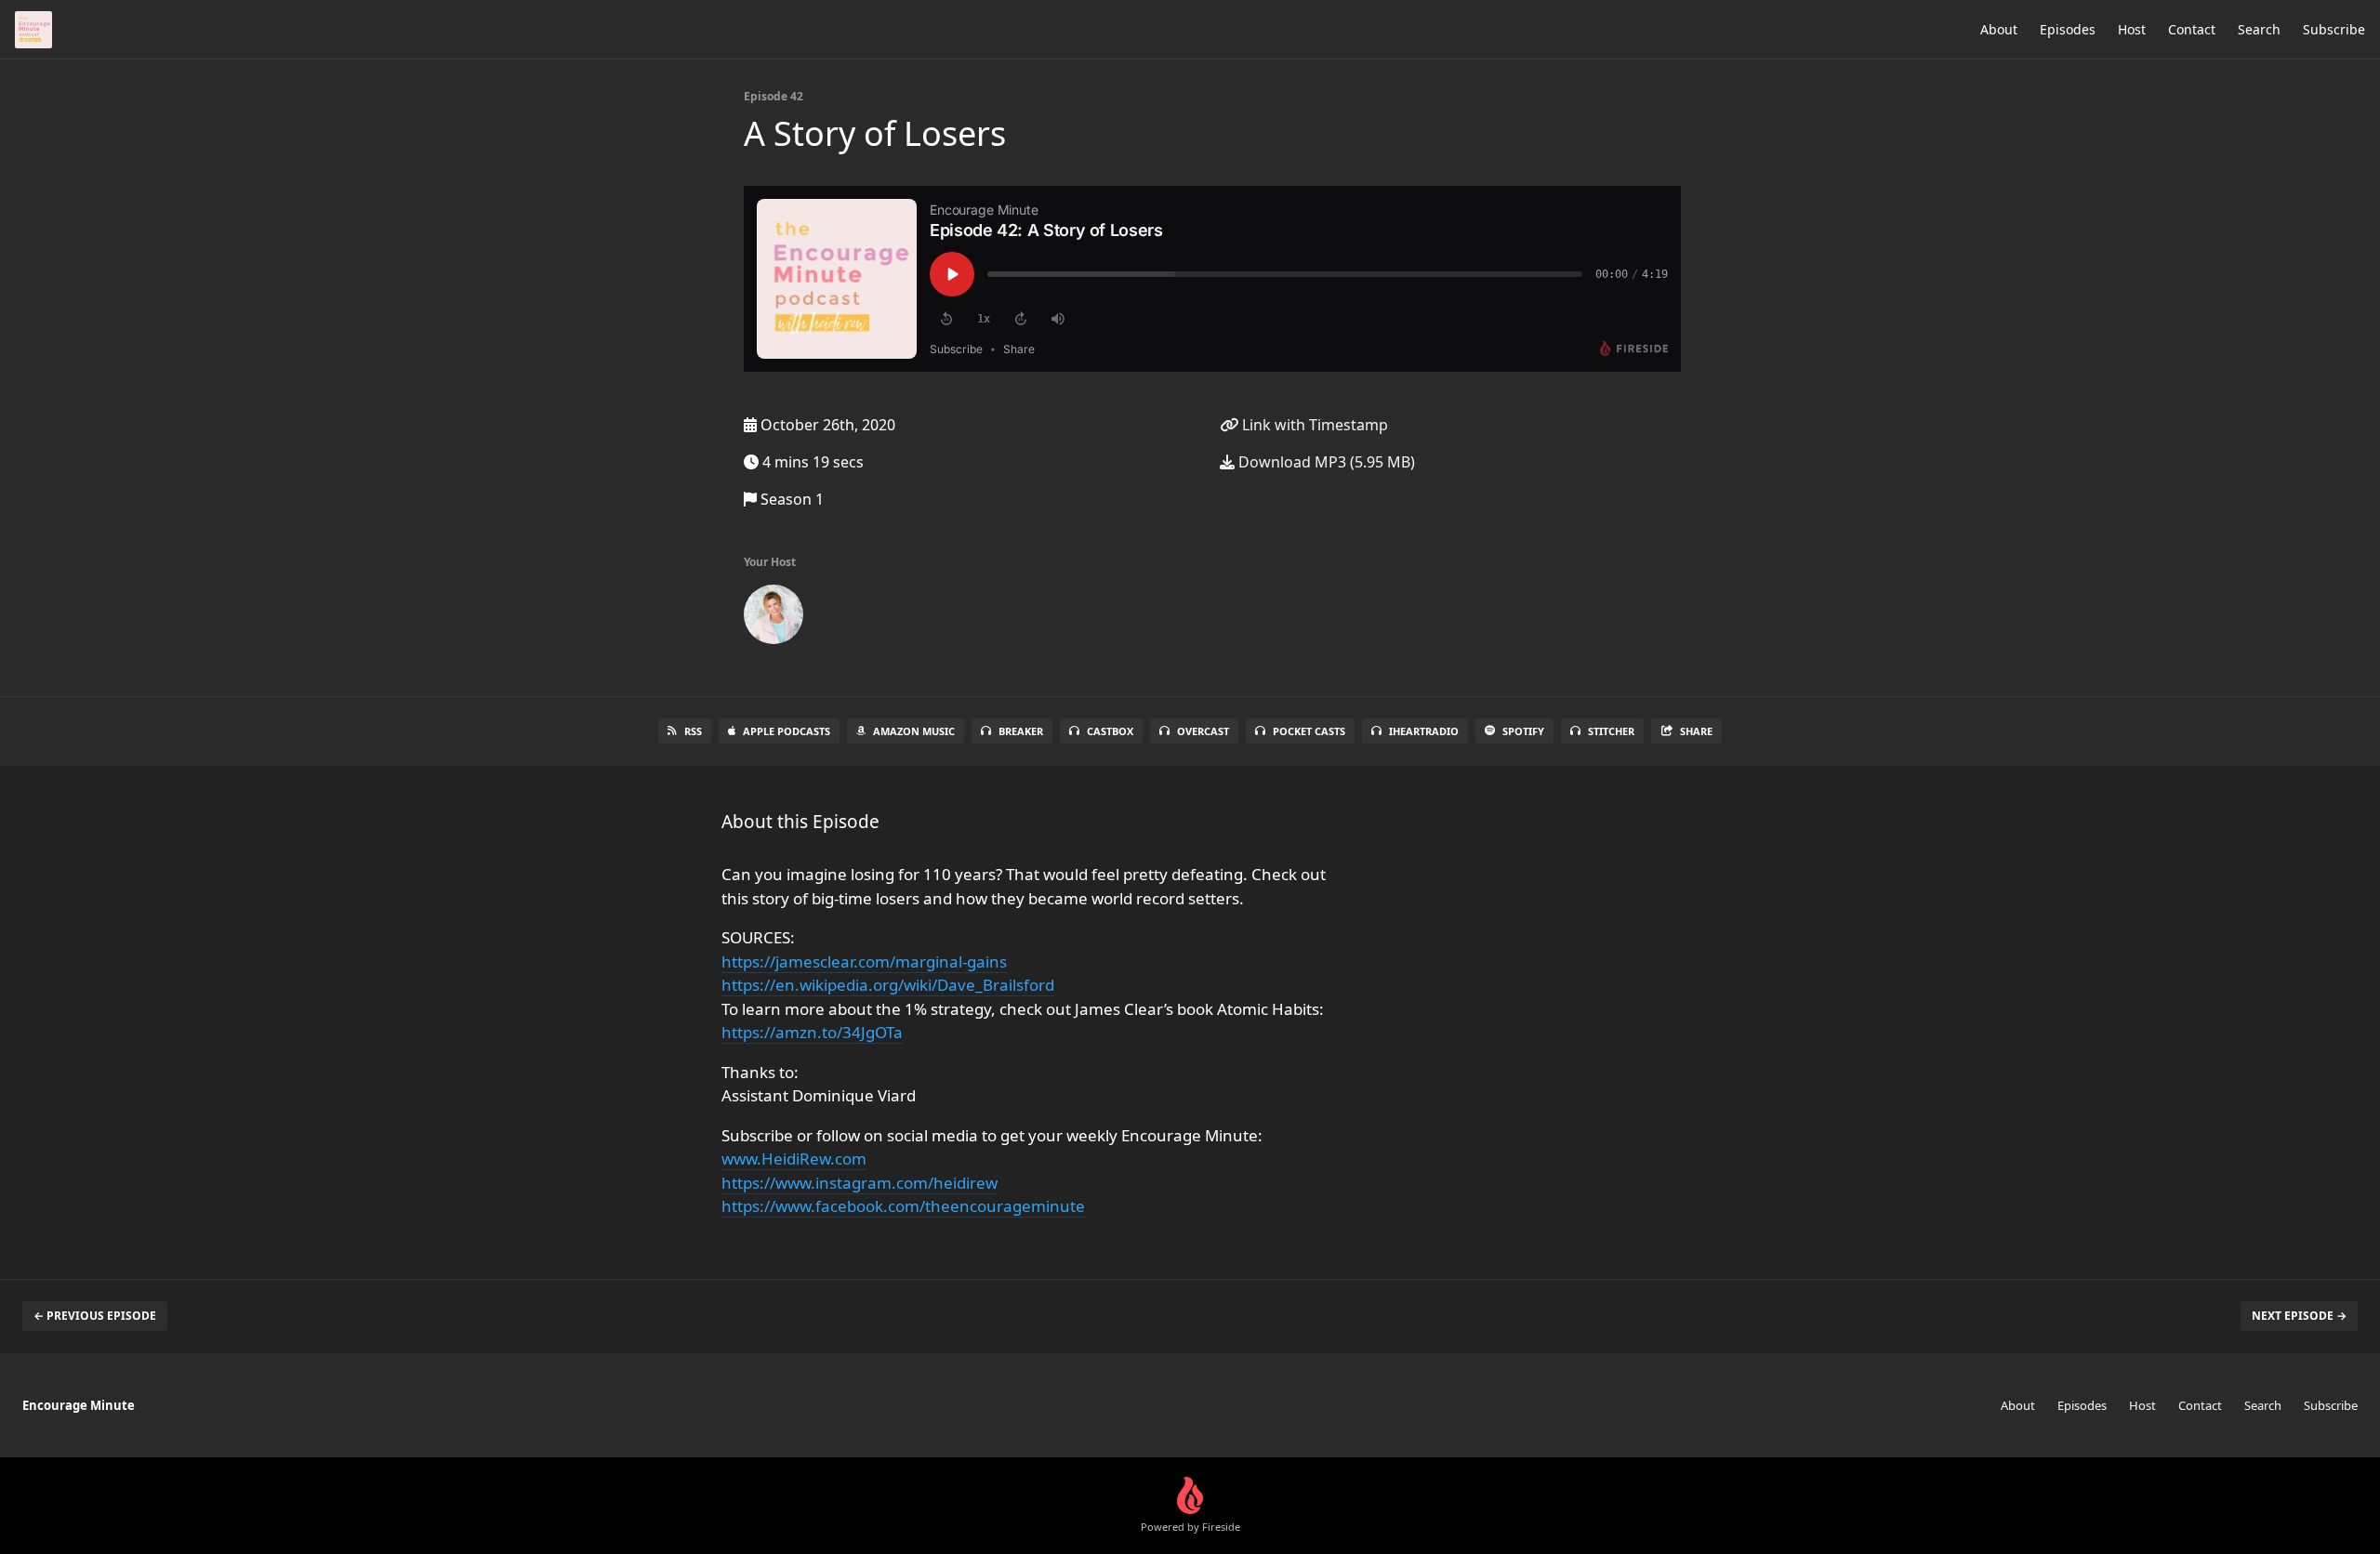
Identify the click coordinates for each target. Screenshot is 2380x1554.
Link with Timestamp (1313, 425)
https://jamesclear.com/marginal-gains (864, 961)
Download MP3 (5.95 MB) (1325, 462)
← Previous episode (95, 1316)
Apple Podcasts (787, 731)
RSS (693, 731)
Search (2259, 29)
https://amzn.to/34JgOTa (812, 1032)
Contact (2192, 29)
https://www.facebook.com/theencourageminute (903, 1206)
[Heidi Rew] (773, 618)
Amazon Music (914, 731)
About (1999, 29)
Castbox (1110, 731)
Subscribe (2334, 29)
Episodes (2068, 29)
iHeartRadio (1424, 731)
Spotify (1523, 731)
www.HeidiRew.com (794, 1159)
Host (2132, 29)
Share (1696, 731)
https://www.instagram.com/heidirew (859, 1183)
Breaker (1021, 731)
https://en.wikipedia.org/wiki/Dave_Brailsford (888, 985)
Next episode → (2299, 1316)
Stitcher (1611, 731)
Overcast (1203, 731)
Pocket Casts (1309, 731)
